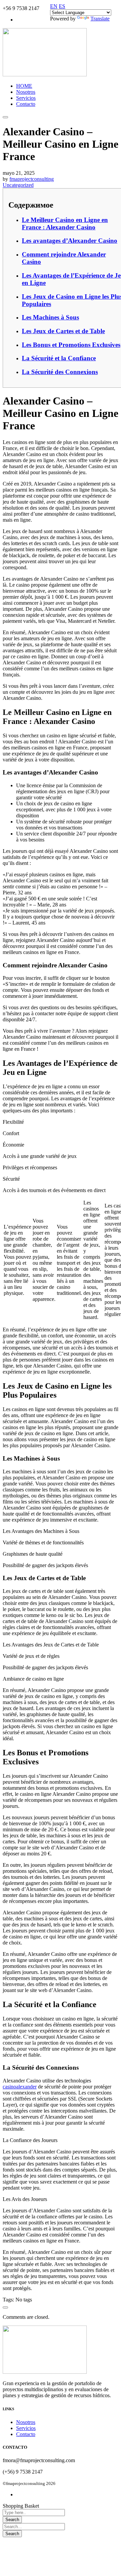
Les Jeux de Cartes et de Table (63, 331)
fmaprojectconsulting (32, 179)
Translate (100, 19)
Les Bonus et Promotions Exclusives (71, 345)
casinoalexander (20, 2087)
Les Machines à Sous (50, 317)
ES (62, 6)
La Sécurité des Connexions (60, 372)
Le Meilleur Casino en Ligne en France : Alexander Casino (65, 224)
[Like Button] (5, 2307)
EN (54, 6)
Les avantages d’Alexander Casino (70, 241)
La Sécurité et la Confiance (59, 358)
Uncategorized (18, 185)
